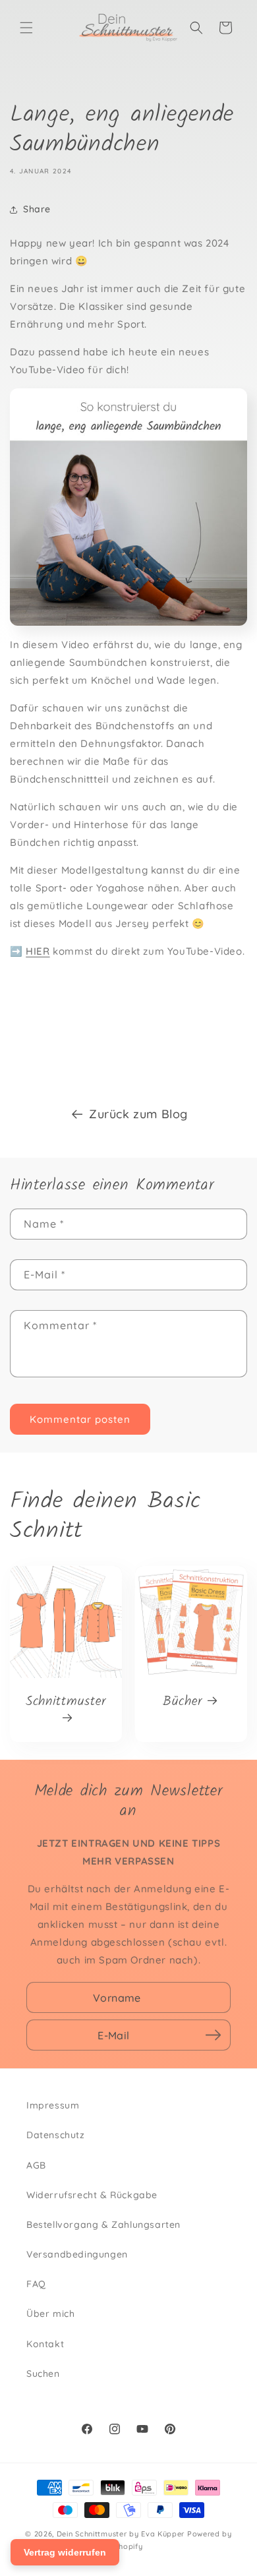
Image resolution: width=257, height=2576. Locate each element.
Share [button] (37, 209)
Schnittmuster (66, 1703)
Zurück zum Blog (138, 1114)
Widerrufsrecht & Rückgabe (92, 2195)
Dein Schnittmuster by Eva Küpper (121, 2534)
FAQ (36, 2284)
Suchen (43, 2374)
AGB (36, 2165)
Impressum (53, 2105)
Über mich (50, 2314)
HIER (38, 951)
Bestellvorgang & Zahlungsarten (103, 2225)
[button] (26, 28)
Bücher (183, 1702)
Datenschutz (56, 2135)
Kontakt (45, 2344)
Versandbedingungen (77, 2254)
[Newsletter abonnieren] (213, 2035)
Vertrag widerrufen (65, 2552)
